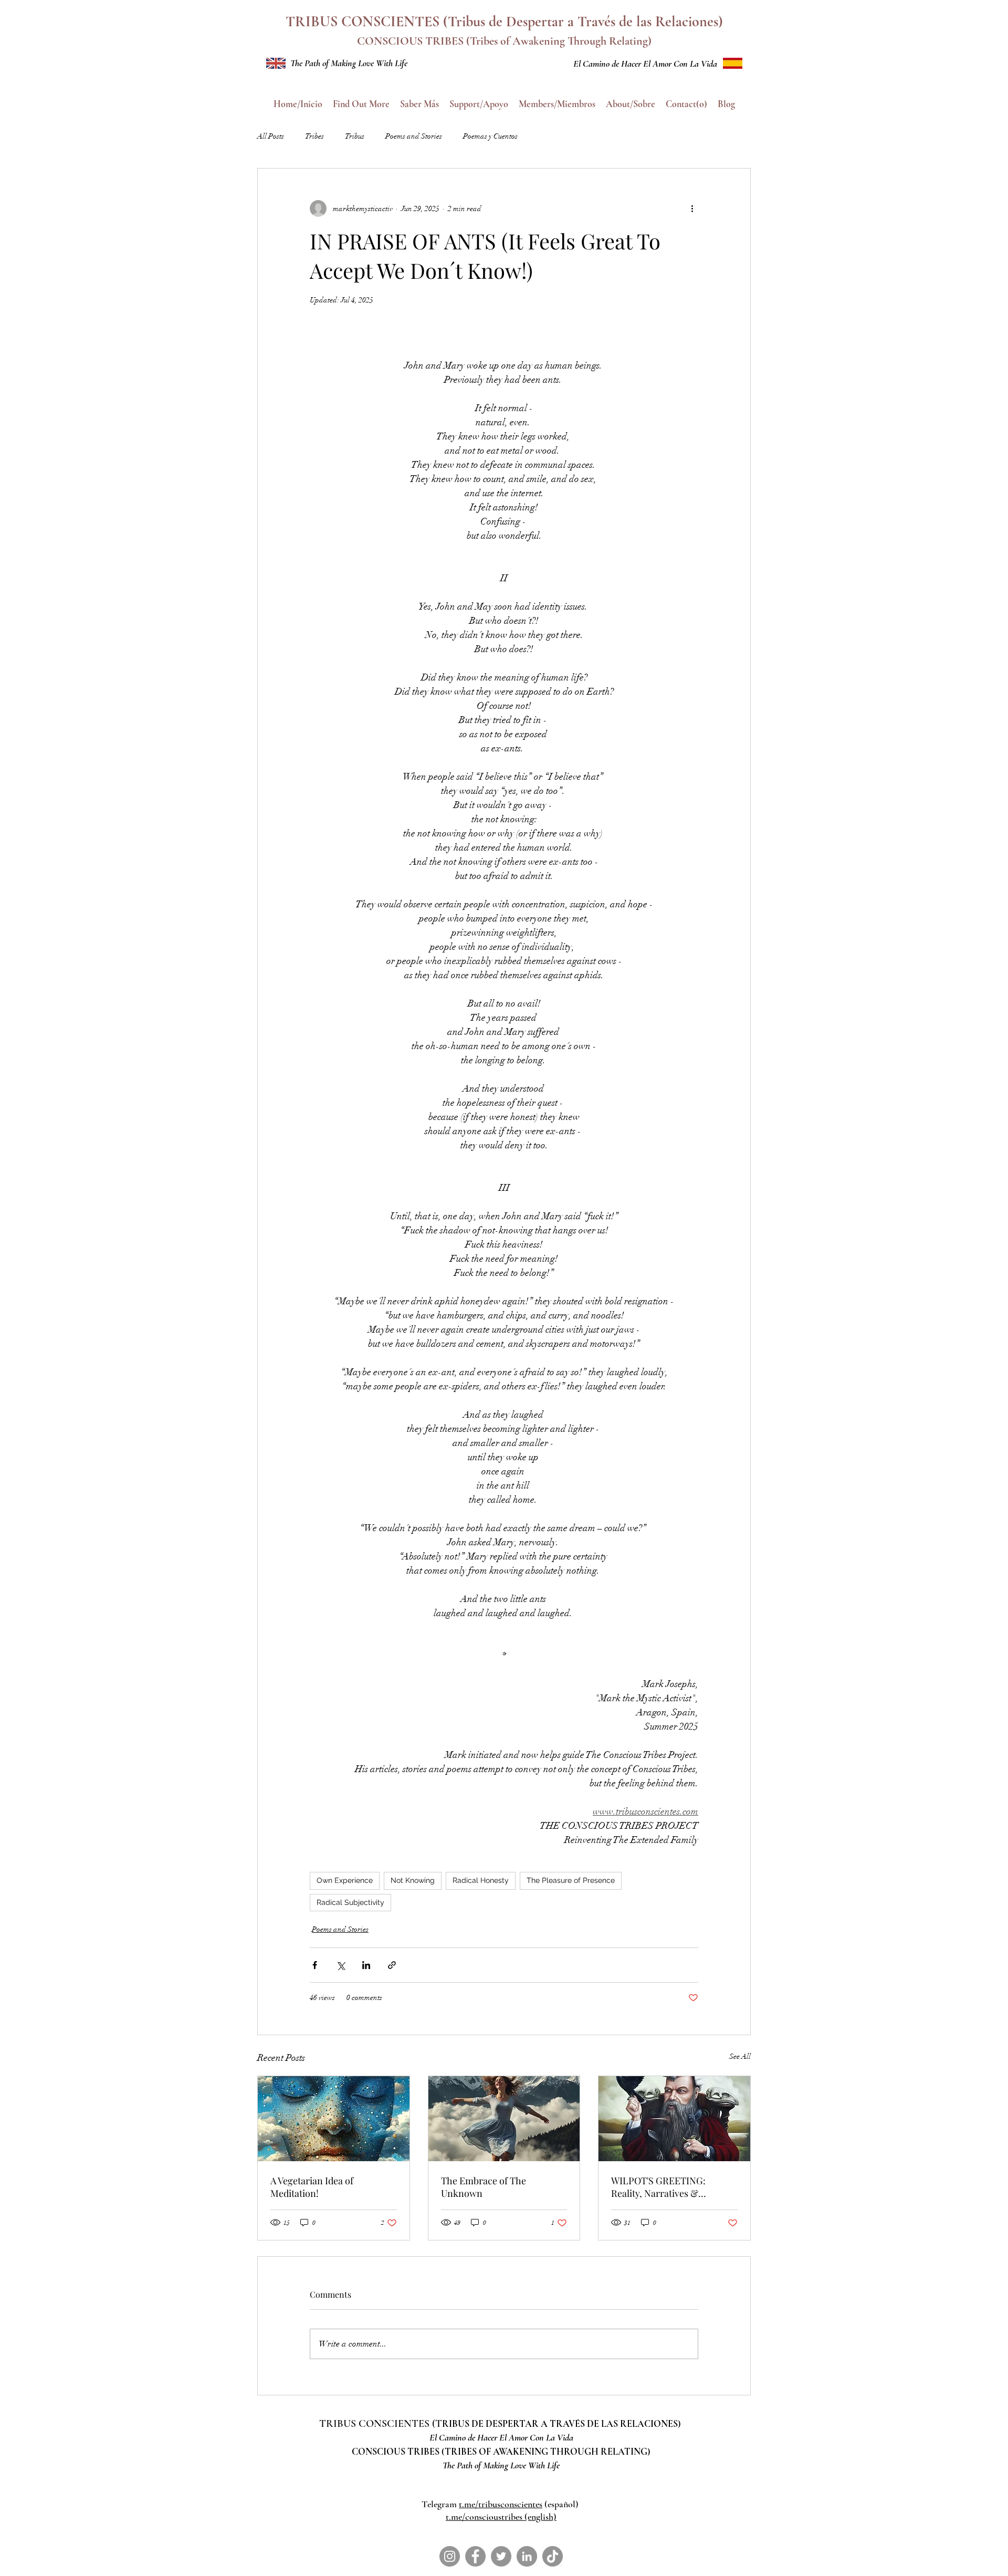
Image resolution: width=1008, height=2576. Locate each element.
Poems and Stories (414, 136)
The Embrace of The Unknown (484, 2187)
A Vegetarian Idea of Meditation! (312, 2187)
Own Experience (345, 1880)
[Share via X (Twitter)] (340, 1965)
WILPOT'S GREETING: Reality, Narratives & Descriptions (658, 2187)
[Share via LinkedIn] (366, 1965)
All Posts (271, 136)
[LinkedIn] (527, 2556)
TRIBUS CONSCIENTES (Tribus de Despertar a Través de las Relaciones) (504, 22)
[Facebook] (475, 2556)
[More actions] (692, 208)
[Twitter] (501, 2556)
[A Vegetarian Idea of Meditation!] (334, 2119)
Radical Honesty (481, 1880)
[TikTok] (553, 2556)
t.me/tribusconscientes (501, 2504)
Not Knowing (413, 1880)
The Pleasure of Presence (571, 1880)
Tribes (314, 136)
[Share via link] (392, 1965)
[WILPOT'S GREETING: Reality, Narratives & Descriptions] (674, 2119)
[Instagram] (450, 2556)
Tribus (355, 136)
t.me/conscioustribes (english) (501, 2517)
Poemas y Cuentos (490, 136)
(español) (561, 2504)
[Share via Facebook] (315, 1965)
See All (740, 2056)
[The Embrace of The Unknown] (504, 2119)
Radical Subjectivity (350, 1902)
